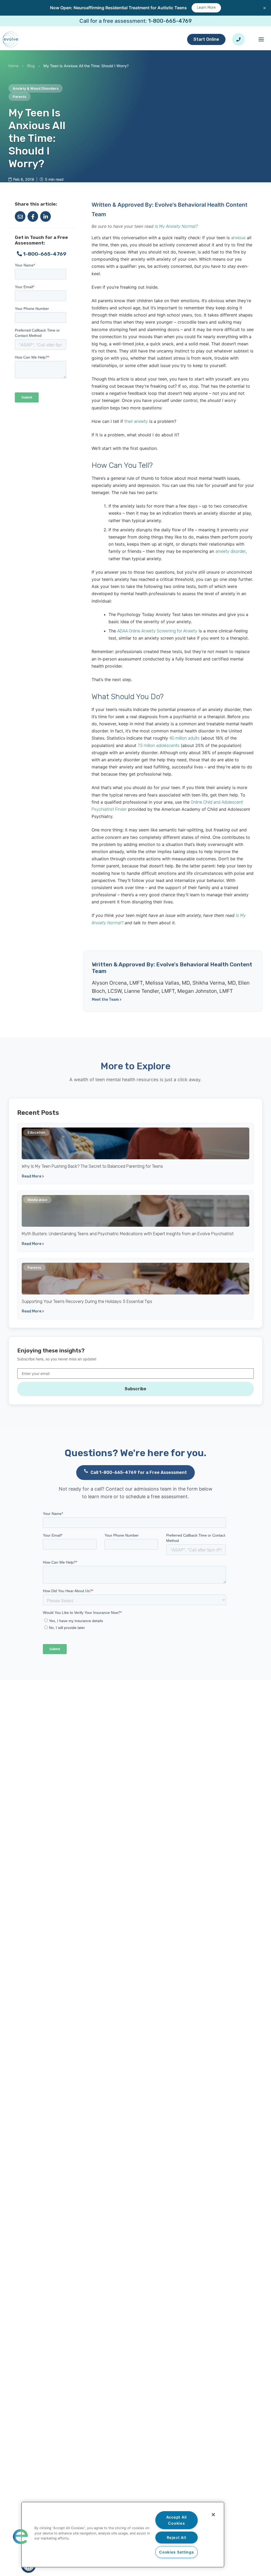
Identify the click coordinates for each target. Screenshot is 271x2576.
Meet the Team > (107, 1000)
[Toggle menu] (261, 39)
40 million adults (184, 738)
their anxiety (136, 421)
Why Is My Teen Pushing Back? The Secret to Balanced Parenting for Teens (92, 1166)
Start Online (206, 39)
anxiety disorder (231, 551)
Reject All (176, 2537)
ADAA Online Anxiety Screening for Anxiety (157, 631)
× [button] (265, 8)
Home (13, 66)
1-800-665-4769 (170, 21)
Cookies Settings (177, 2552)
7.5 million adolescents (159, 746)
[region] (123, 2535)
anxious (238, 238)
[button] (20, 2537)
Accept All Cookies (177, 2520)
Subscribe (135, 1389)
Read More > (33, 1176)
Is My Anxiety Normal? (176, 226)
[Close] (213, 2515)
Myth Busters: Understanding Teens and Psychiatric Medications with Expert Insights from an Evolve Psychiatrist (128, 1234)
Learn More (206, 8)
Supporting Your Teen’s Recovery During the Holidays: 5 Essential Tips (87, 1301)
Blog (31, 66)
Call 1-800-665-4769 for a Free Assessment (139, 1472)
